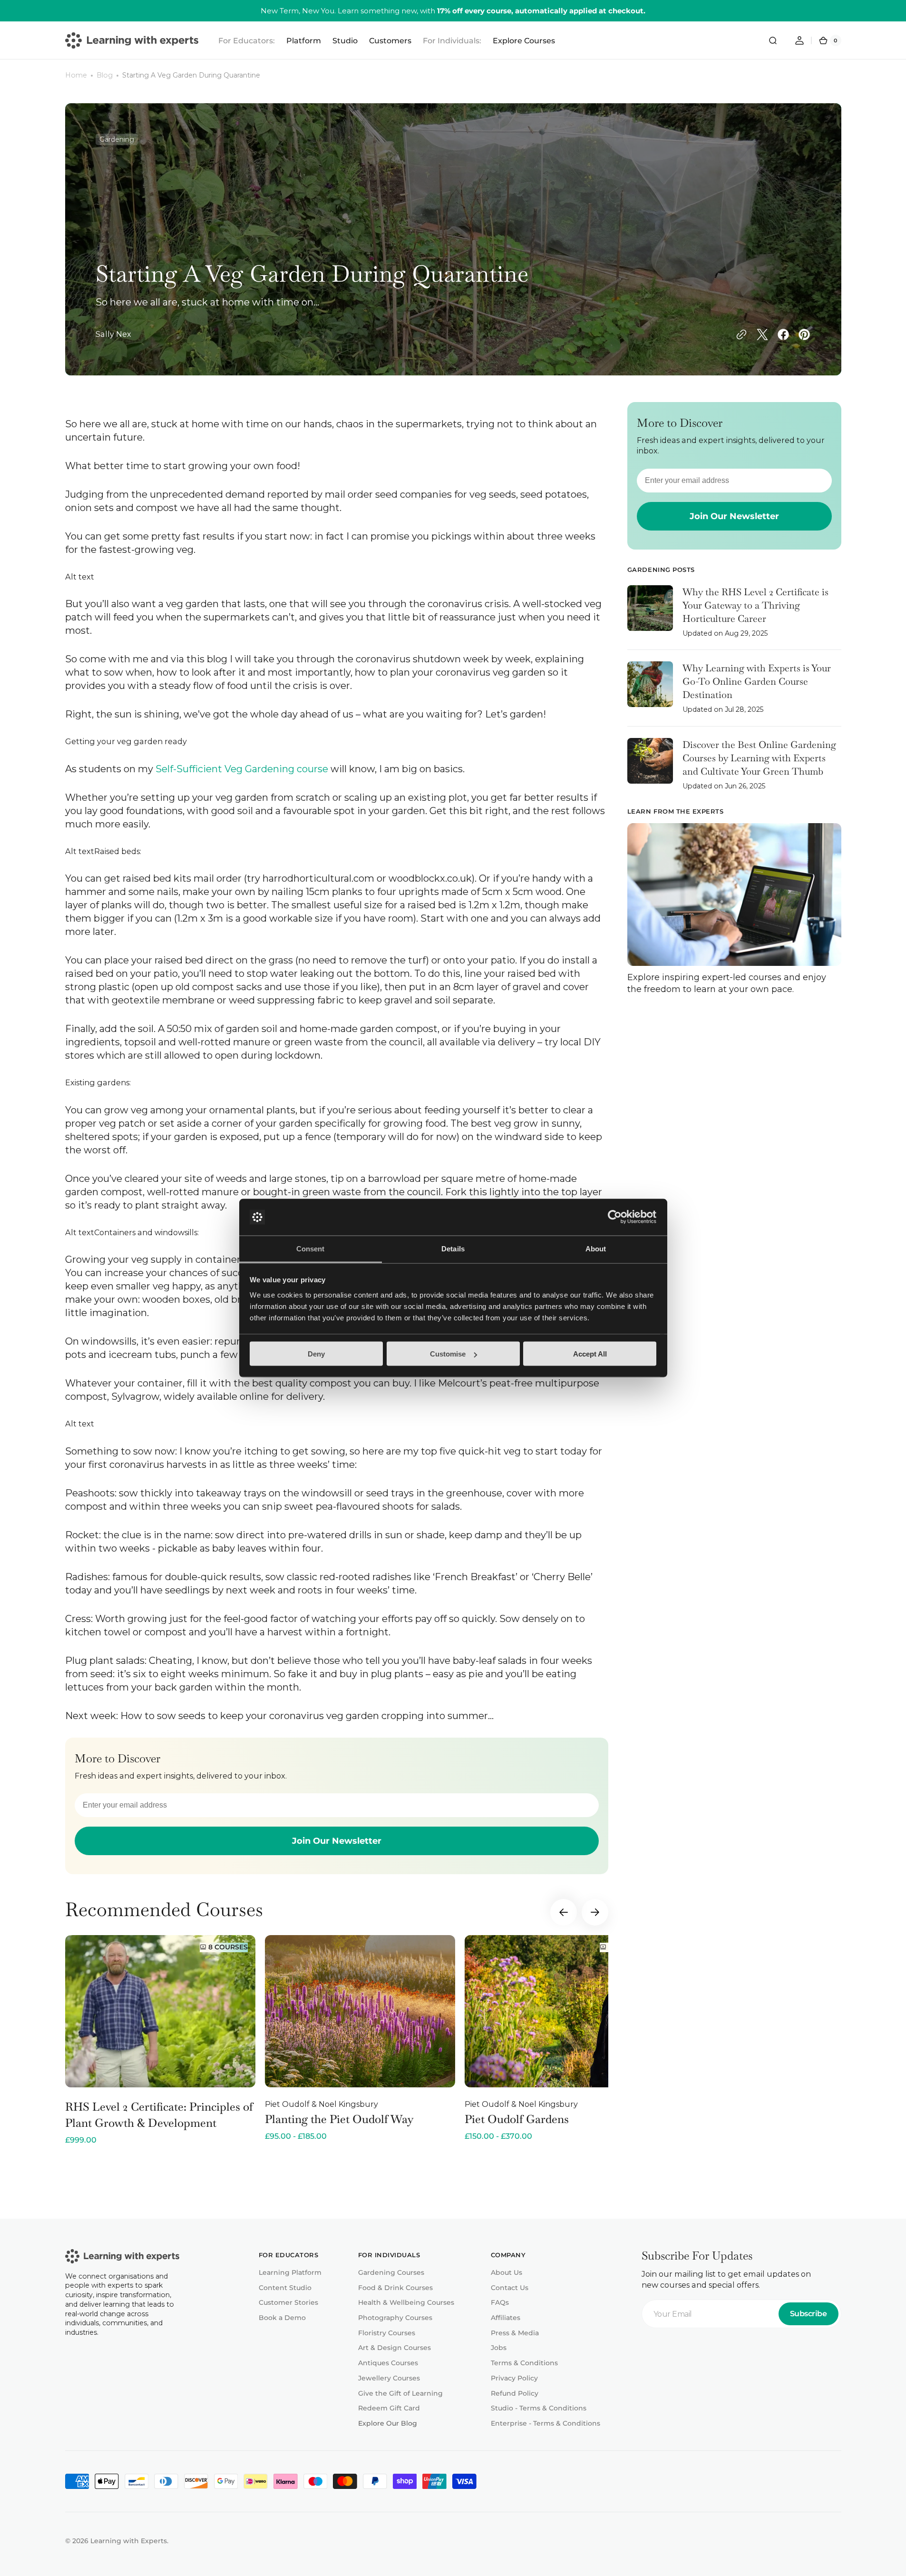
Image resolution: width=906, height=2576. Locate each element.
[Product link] (160, 2040)
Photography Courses (395, 2318)
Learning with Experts (129, 2541)
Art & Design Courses (395, 2348)
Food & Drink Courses (395, 2288)
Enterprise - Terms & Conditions (546, 2423)
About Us (507, 2272)
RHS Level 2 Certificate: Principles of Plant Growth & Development (159, 2115)
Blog (105, 75)
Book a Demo (282, 2318)
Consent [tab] (311, 1248)
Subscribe (809, 2314)
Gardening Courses (391, 2272)
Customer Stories (288, 2302)
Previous (564, 1912)
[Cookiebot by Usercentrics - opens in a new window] (615, 1217)
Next (595, 1912)
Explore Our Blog (388, 2423)
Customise (448, 1354)
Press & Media (515, 2333)
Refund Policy (515, 2393)
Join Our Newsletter (337, 1841)
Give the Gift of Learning (400, 2393)
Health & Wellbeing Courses (406, 2302)
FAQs (500, 2302)
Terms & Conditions (524, 2363)
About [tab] (596, 1248)
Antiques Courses (388, 2363)
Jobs (499, 2348)
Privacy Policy (514, 2378)
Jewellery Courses (389, 2378)
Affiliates (506, 2318)
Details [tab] (453, 1248)
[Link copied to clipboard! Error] (741, 334)
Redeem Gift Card (389, 2408)
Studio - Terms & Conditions (539, 2408)
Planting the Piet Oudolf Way (339, 2119)
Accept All (590, 1354)
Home (76, 75)
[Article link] (734, 618)
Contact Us (510, 2288)
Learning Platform (290, 2272)
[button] (773, 40)
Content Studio (285, 2288)
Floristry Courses (387, 2333)
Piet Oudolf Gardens (517, 2119)
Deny (316, 1354)
